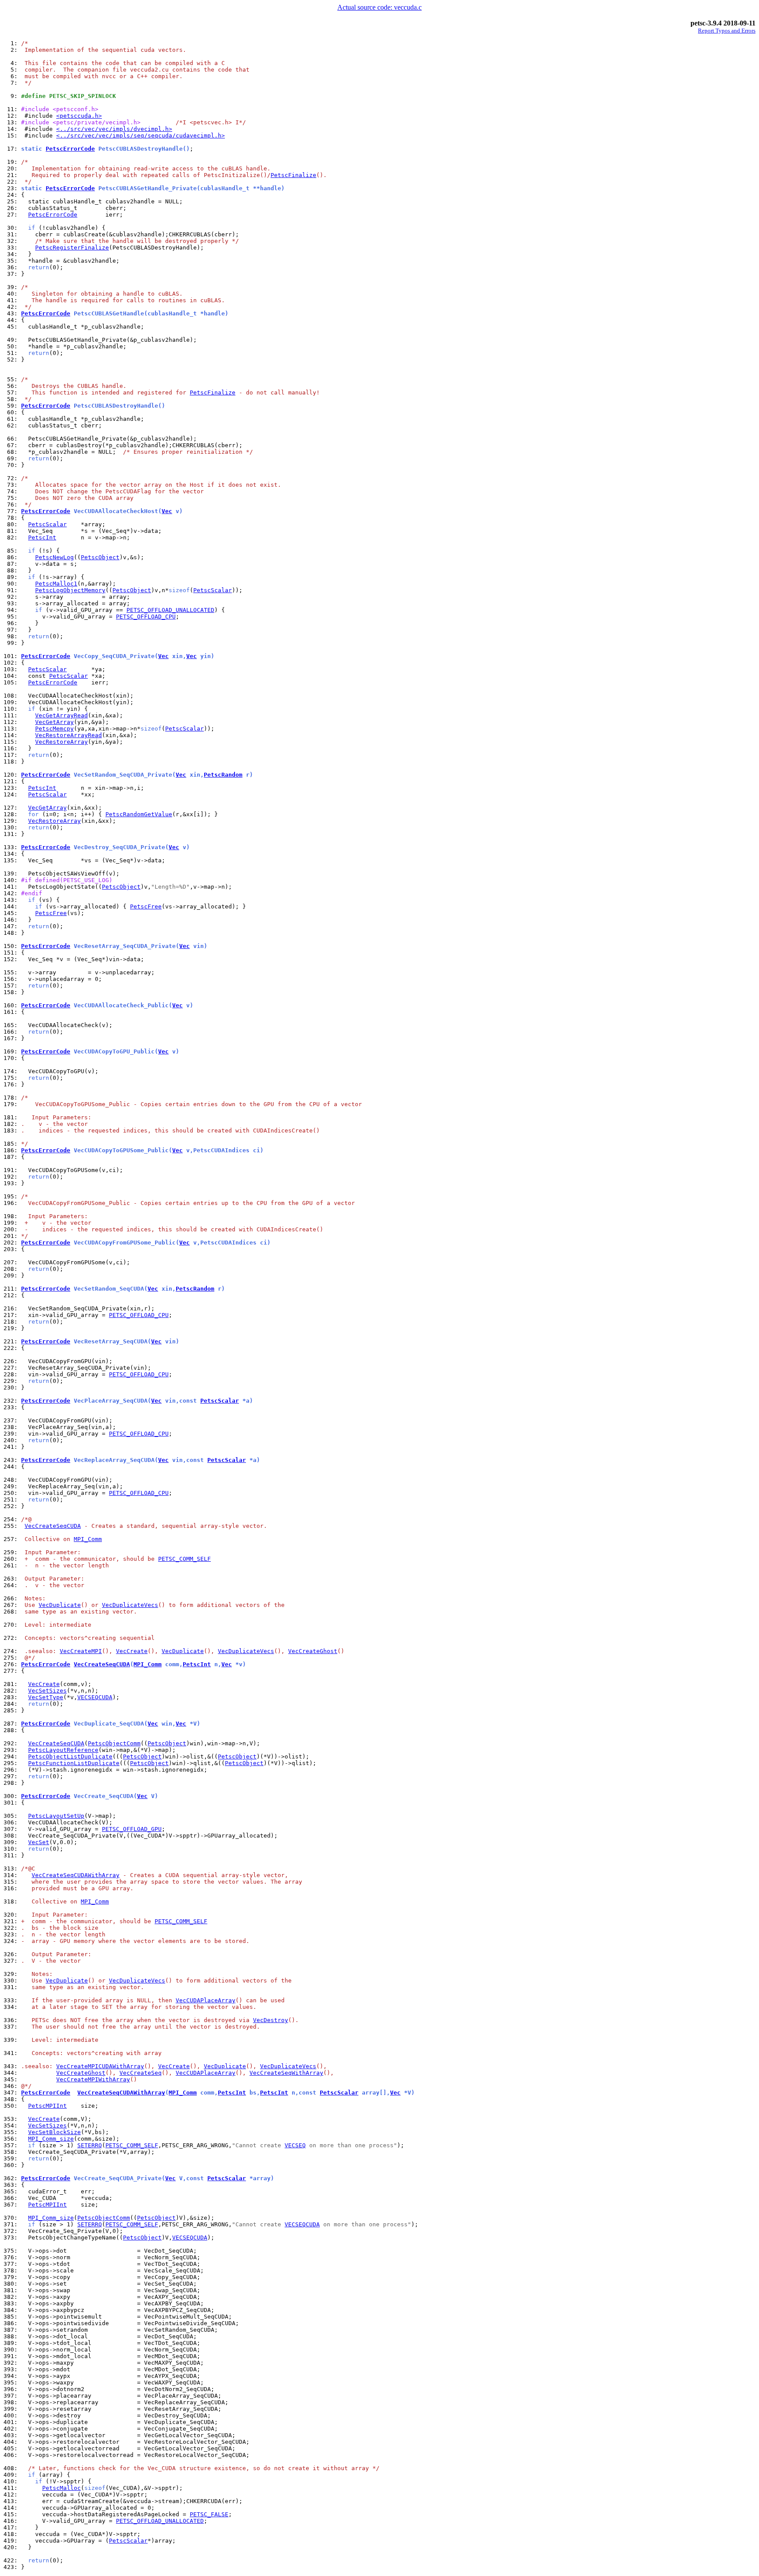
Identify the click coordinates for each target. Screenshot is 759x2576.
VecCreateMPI (81, 1651)
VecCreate (132, 1651)
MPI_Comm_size (51, 2139)
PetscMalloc (61, 2488)
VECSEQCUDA (95, 1697)
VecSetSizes (47, 1691)
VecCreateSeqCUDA (53, 1526)
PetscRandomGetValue (139, 814)
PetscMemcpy (54, 729)
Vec (167, 511)
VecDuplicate (60, 1605)
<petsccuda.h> (79, 116)
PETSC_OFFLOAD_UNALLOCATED (170, 610)
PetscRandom (223, 775)
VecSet (39, 1842)
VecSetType (46, 1697)
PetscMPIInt (47, 2106)
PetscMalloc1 (56, 584)
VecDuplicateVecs (130, 1605)
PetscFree (146, 906)
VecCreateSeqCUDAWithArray (76, 1875)
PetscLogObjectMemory (70, 590)
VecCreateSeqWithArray (286, 2073)
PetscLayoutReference (63, 1750)
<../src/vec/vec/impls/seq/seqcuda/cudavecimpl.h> (141, 136)
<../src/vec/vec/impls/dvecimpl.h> (114, 129)
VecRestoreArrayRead (69, 735)
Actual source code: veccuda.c (379, 7)
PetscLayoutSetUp (56, 1816)
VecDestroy (271, 2020)
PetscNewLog (54, 557)
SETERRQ (90, 2145)
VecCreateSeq (141, 2073)
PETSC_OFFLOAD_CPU (146, 617)
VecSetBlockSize (54, 2132)
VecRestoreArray (61, 742)
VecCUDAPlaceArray (206, 2000)
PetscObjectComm (114, 1743)
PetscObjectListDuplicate (70, 1757)
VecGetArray (54, 722)
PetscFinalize (293, 175)
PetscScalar (47, 524)
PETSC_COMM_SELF (184, 1559)
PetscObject (100, 557)
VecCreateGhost (313, 1651)
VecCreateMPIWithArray (93, 2079)
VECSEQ (295, 2145)
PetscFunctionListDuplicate (74, 1763)
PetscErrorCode (70, 149)
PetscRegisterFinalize (72, 248)
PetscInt (42, 537)
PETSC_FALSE (209, 2514)
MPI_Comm (88, 1539)
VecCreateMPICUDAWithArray (100, 2066)
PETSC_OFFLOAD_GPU (132, 1829)
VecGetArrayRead (61, 715)
